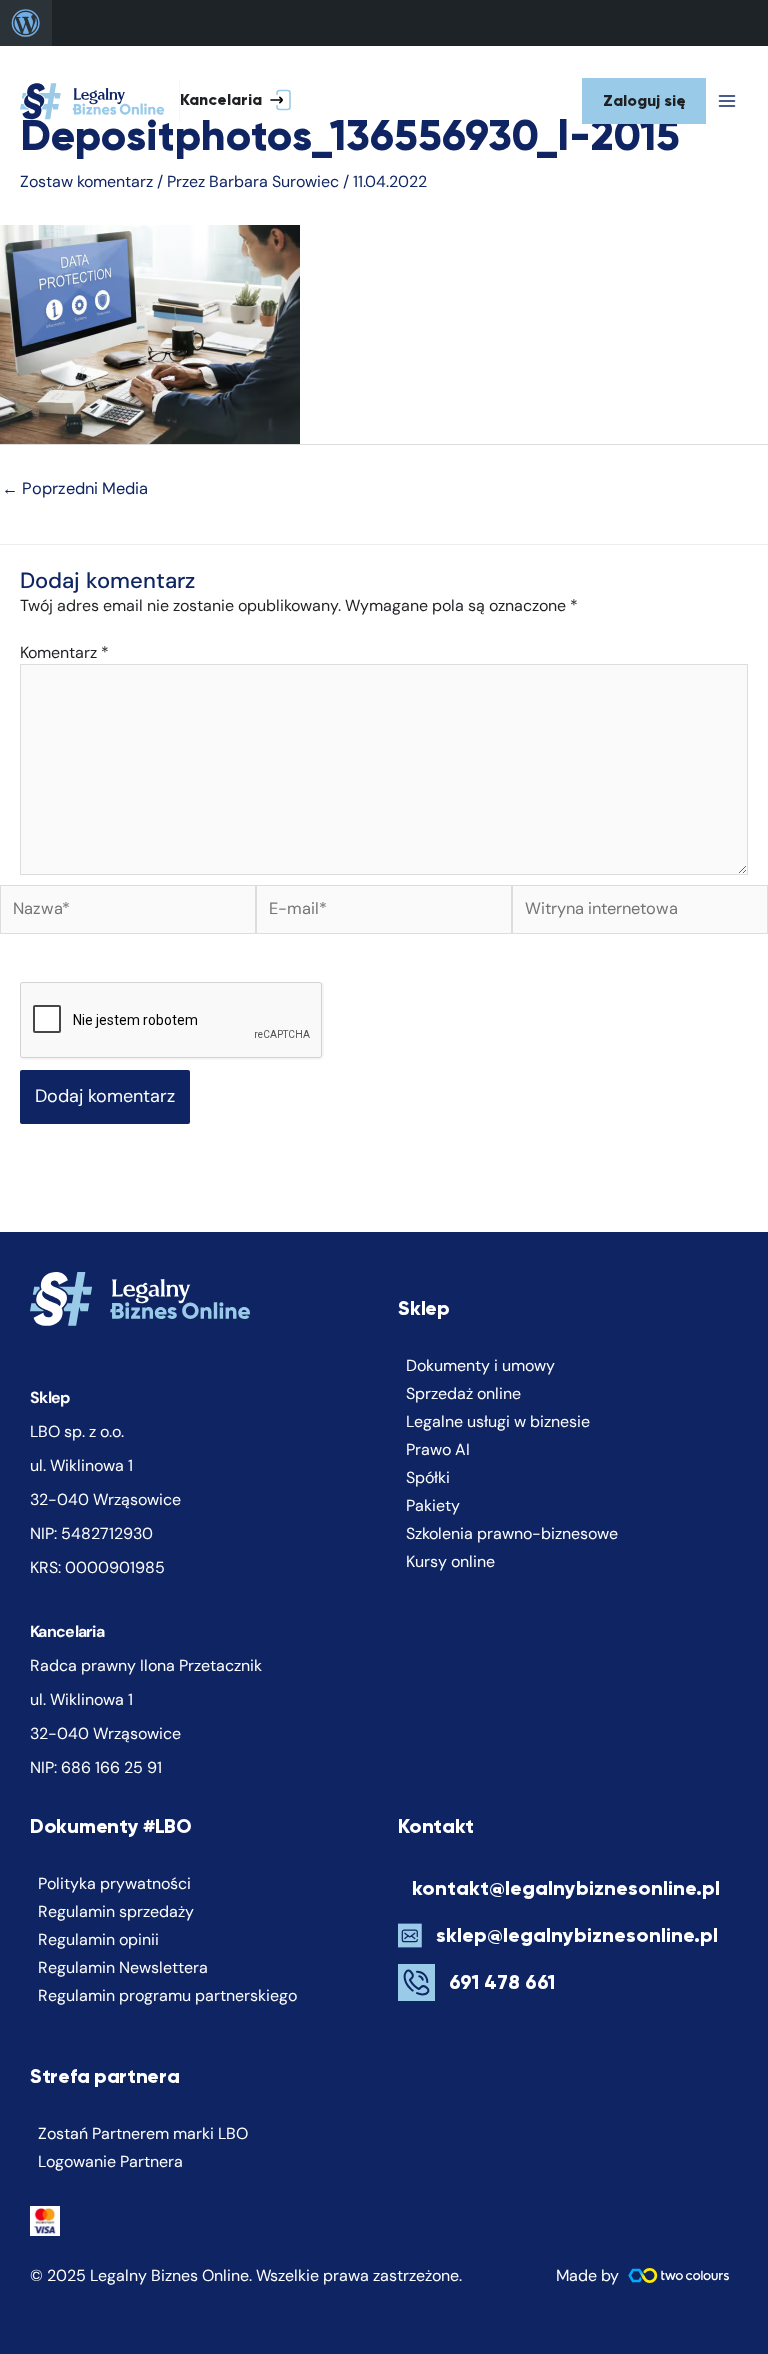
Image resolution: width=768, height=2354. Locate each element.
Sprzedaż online (463, 1393)
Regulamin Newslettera (123, 1967)
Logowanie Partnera (110, 2161)
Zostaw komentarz (86, 181)
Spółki (428, 1477)
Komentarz (64, 652)
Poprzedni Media (75, 488)
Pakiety (433, 1505)
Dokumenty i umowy (480, 1365)
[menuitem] (26, 23)
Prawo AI (438, 1449)
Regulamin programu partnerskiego (167, 1995)
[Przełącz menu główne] (727, 101)
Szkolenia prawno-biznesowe (512, 1533)
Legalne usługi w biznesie (498, 1421)
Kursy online (450, 1561)
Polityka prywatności (114, 1883)
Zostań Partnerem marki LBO (143, 2133)
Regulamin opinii (98, 1939)
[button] (250, 101)
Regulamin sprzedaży (116, 1911)
